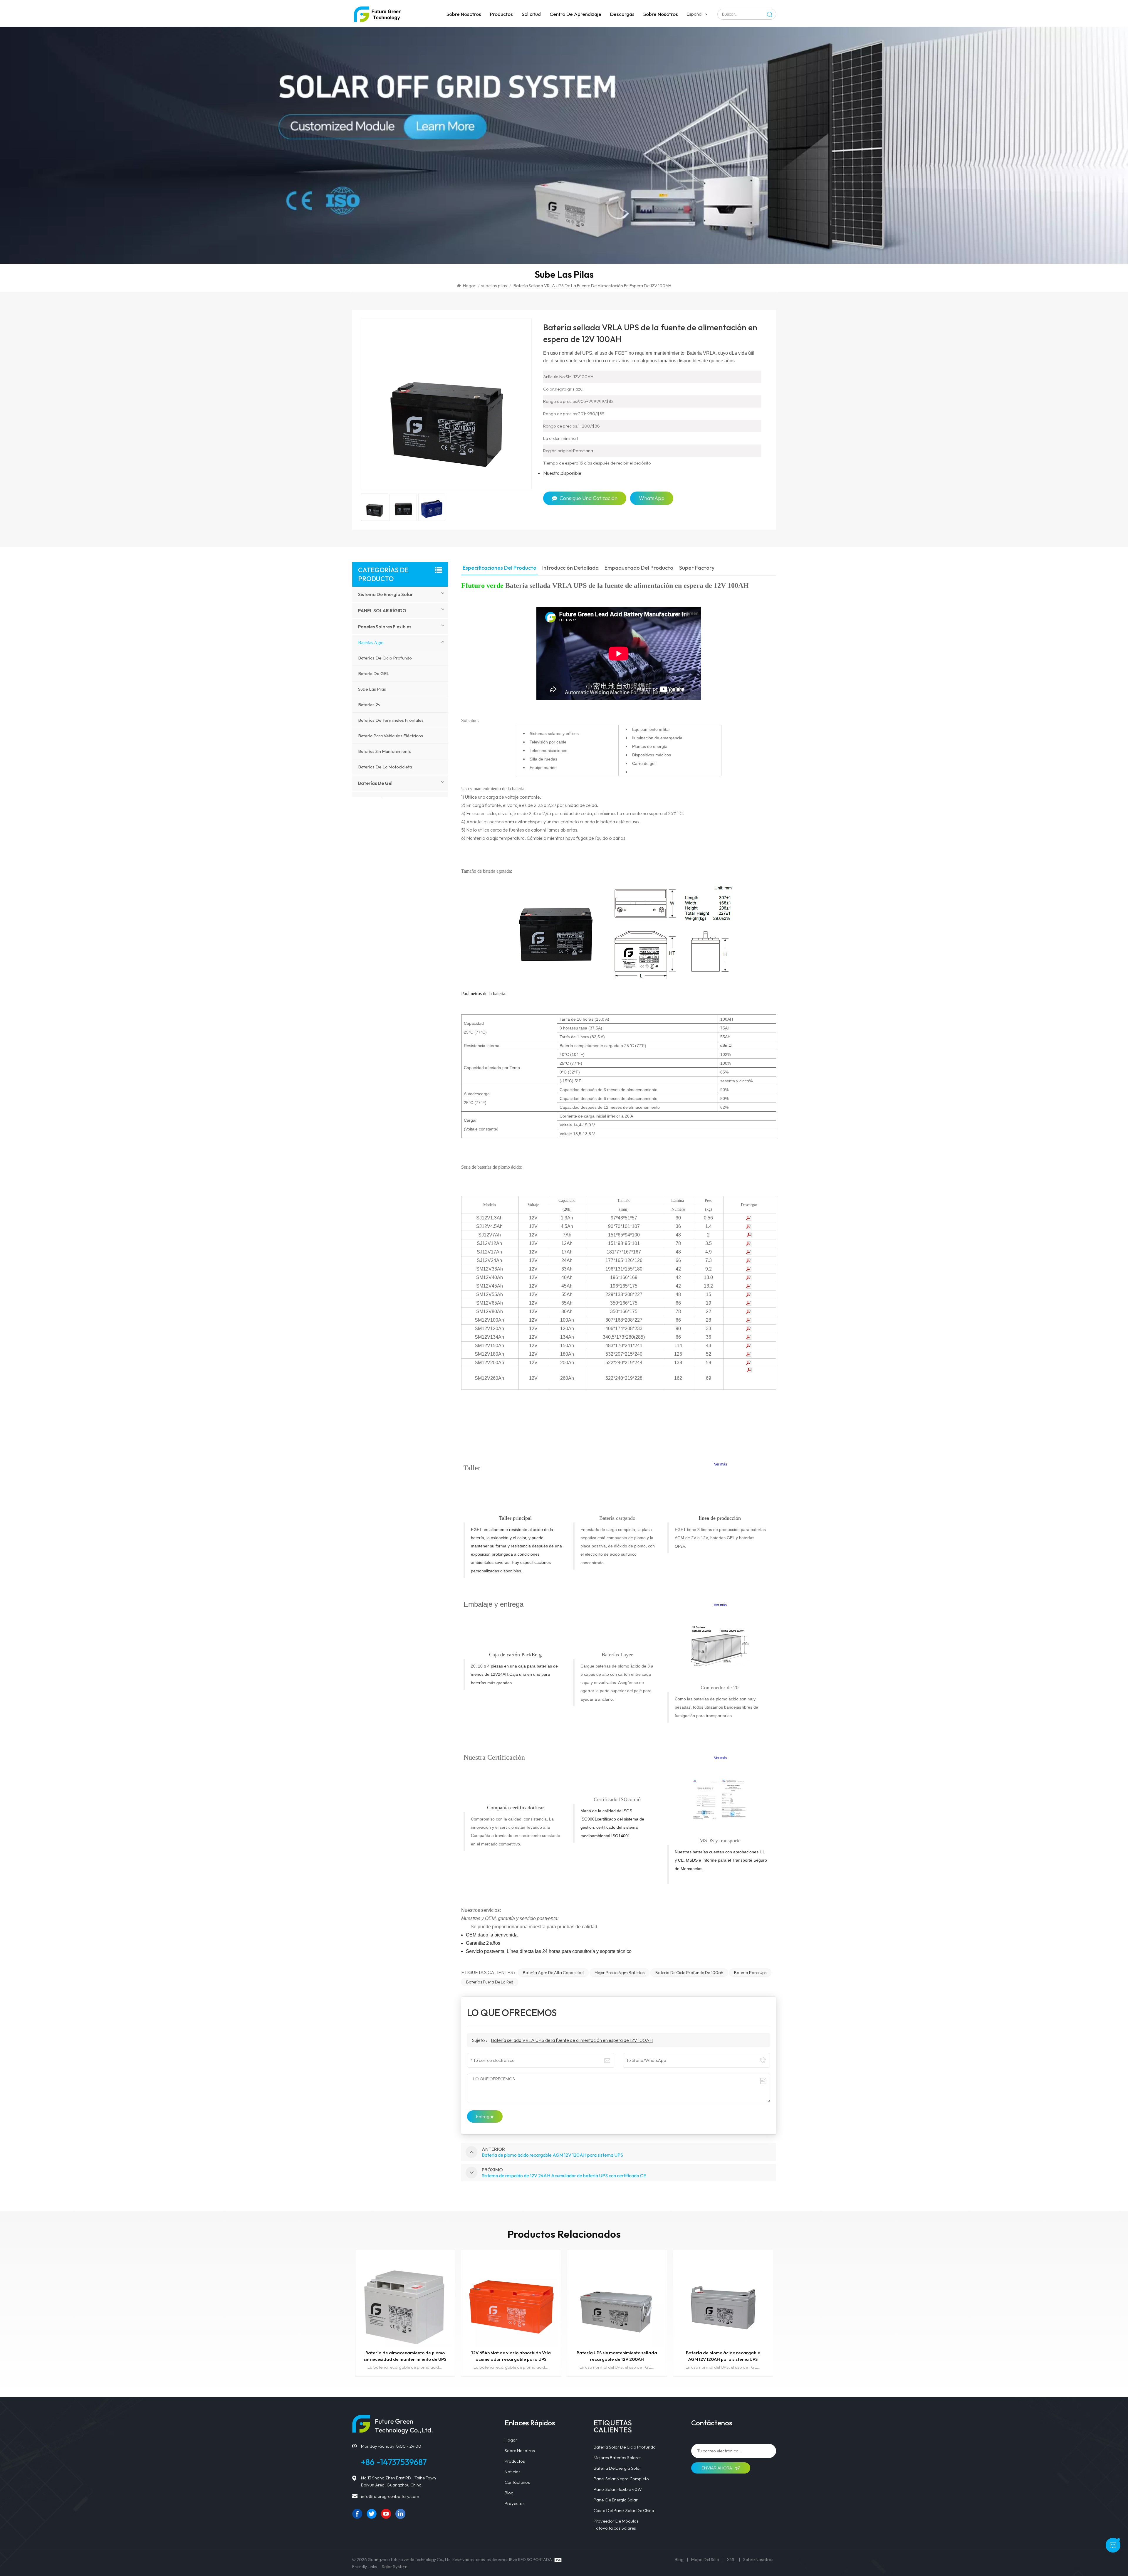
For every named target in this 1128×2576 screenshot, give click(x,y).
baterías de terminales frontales (391, 720)
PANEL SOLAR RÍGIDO (382, 610)
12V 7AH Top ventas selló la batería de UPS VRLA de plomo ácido (723, 2356)
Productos (501, 14)
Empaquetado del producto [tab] (639, 568)
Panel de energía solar (616, 2500)
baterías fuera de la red (490, 1982)
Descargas (622, 14)
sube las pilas (494, 286)
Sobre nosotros (464, 14)
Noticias (513, 2472)
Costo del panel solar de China (624, 2510)
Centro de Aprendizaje (575, 14)
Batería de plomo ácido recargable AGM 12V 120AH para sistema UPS (405, 2356)
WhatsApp (652, 498)
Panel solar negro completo (621, 2479)
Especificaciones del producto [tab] (500, 568)
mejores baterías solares (618, 2458)
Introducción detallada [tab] (570, 568)
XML (731, 2559)
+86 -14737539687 (394, 2462)
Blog (509, 2493)
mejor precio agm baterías (620, 1973)
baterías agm (371, 643)
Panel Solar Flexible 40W (618, 2489)
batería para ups (750, 1973)
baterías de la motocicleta (385, 767)
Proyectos (515, 2503)
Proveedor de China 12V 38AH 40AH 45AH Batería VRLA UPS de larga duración (617, 2356)
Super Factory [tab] (697, 568)
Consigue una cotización (589, 498)
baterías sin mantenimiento (385, 751)
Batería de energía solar (617, 2468)
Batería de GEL (374, 673)
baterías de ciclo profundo (385, 658)
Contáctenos (517, 2482)
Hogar (469, 286)
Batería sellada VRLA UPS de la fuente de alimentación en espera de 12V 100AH (572, 2040)
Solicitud (531, 14)
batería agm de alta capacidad (553, 1973)
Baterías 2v (369, 705)
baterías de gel (375, 783)
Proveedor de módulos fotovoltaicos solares (616, 2524)
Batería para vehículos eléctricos (391, 736)
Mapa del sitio (705, 2559)
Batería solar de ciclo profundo (625, 2447)
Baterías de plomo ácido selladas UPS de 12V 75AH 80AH (511, 2356)
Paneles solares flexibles (385, 627)
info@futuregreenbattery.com (390, 2496)
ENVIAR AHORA (717, 2468)
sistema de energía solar (386, 594)
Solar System (395, 2566)
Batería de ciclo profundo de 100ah (689, 1973)
